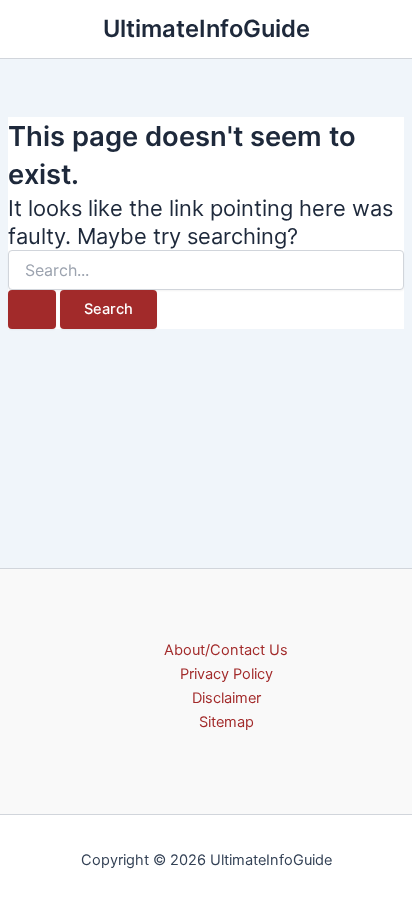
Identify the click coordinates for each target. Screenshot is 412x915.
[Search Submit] (32, 309)
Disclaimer (226, 698)
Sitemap (226, 722)
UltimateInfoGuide (206, 28)
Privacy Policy (226, 674)
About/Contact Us (226, 650)
